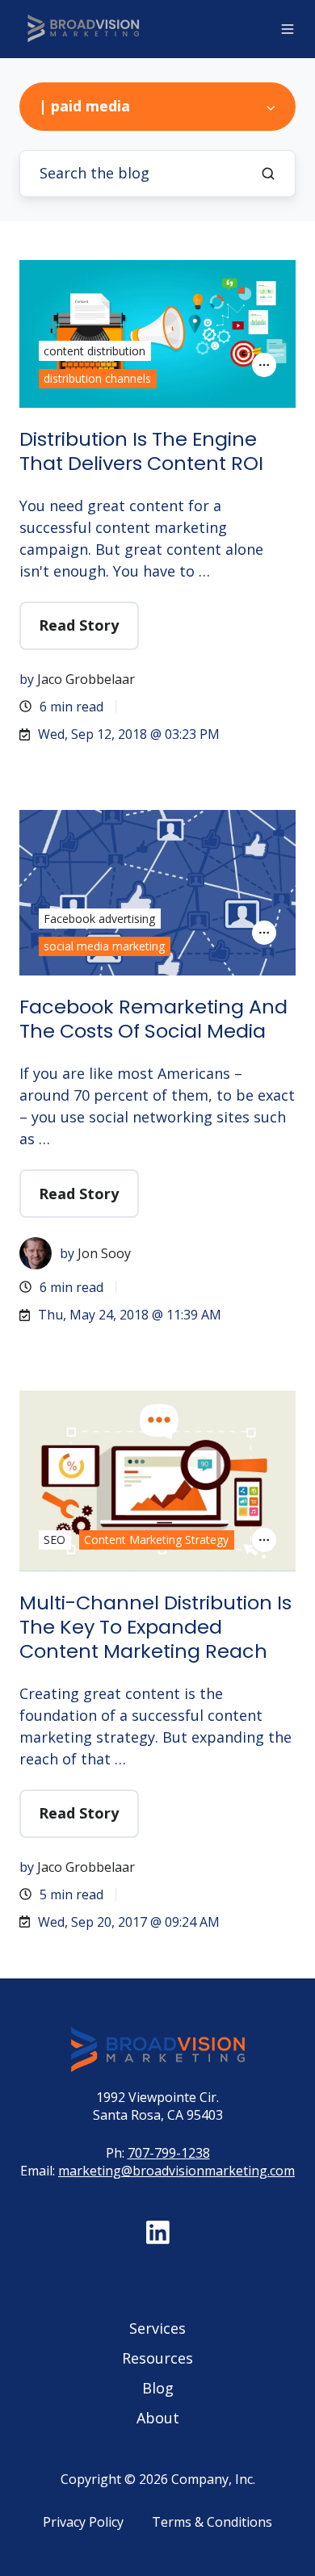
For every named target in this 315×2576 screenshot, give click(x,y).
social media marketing (104, 946)
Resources (157, 2358)
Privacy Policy (83, 2522)
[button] (288, 29)
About (158, 2418)
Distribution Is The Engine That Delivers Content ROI (141, 451)
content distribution (94, 351)
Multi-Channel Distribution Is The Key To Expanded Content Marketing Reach (155, 1627)
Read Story (79, 625)
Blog (158, 2388)
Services (157, 2328)
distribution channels (97, 378)
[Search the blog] (268, 174)
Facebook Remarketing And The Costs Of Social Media (153, 1019)
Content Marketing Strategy (156, 1540)
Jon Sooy (104, 1253)
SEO (55, 1540)
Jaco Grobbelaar (86, 679)
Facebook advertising (99, 919)
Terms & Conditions (212, 2522)
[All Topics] (264, 365)
